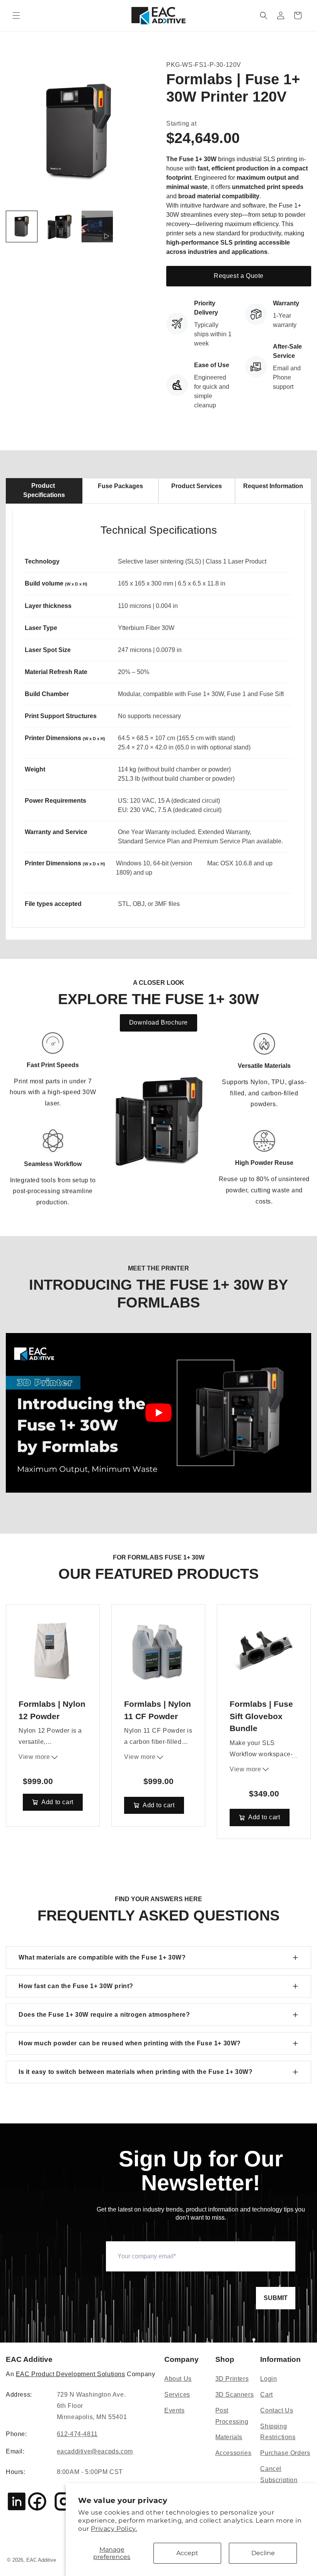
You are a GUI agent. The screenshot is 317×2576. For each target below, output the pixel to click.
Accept (187, 2553)
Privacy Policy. (114, 2529)
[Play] (158, 1413)
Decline (263, 2553)
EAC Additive (41, 2560)
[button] (16, 15)
